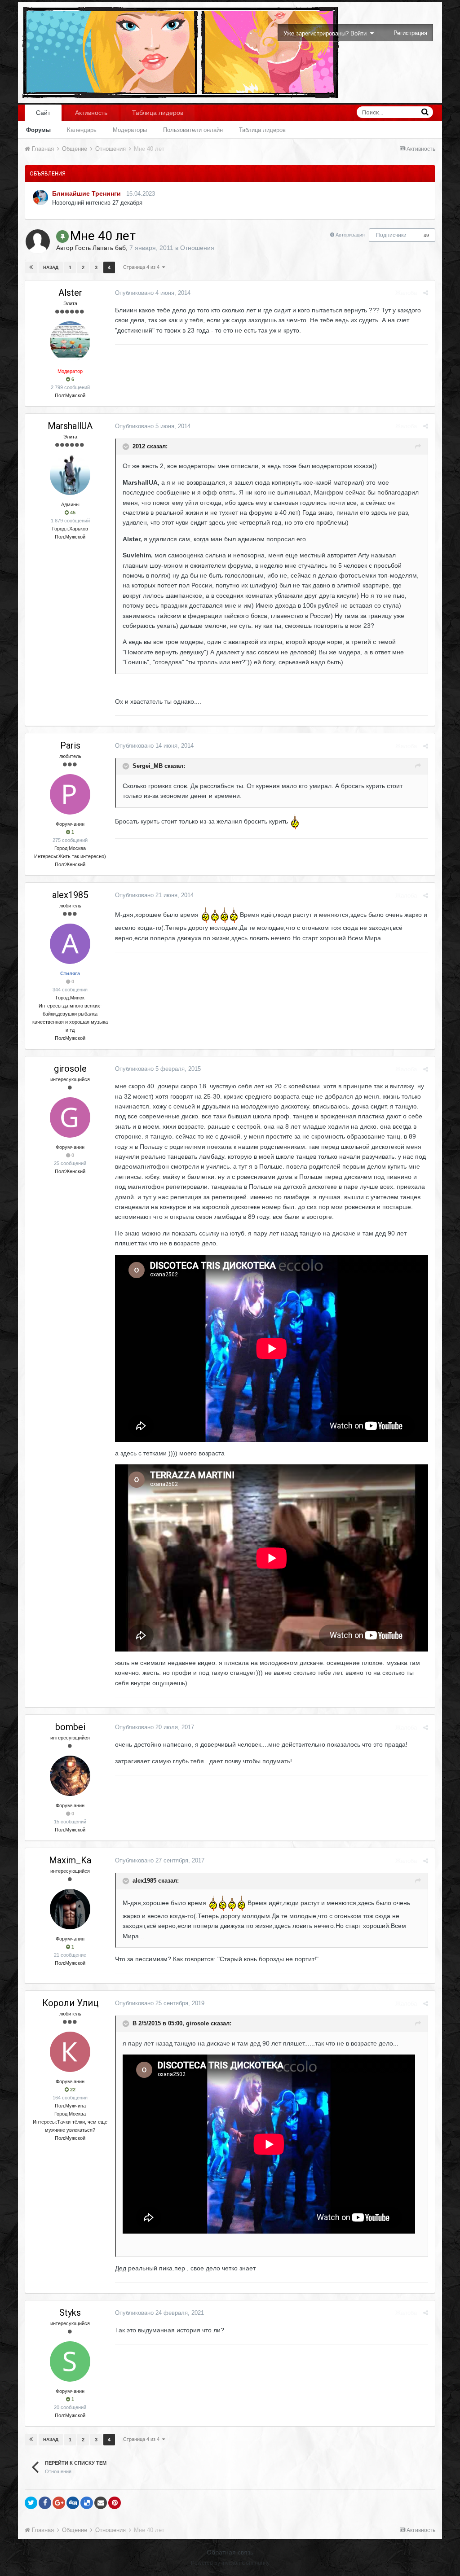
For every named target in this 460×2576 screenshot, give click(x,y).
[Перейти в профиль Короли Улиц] (70, 2052)
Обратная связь (230, 2552)
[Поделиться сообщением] (426, 293)
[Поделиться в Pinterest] (115, 2503)
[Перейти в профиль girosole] (70, 1117)
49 (426, 235)
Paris (70, 745)
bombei (70, 1727)
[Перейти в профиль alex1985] (70, 944)
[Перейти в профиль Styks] (70, 2361)
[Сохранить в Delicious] (87, 2503)
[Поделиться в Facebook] (45, 2503)
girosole (70, 1069)
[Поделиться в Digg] (73, 2503)
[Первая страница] (31, 267)
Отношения (197, 248)
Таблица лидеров (262, 130)
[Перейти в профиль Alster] (70, 342)
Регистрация (410, 33)
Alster (70, 293)
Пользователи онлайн (193, 130)
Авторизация (350, 235)
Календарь (82, 130)
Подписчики (391, 235)
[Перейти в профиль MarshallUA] (70, 475)
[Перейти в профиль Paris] (70, 794)
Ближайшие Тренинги (86, 193)
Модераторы (130, 130)
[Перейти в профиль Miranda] (40, 197)
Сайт (43, 113)
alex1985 (70, 895)
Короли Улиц (70, 2003)
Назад (51, 267)
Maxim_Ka (70, 1860)
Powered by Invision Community (230, 2563)
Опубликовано (153, 293)
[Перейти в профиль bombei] (70, 1776)
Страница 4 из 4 (143, 267)
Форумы (38, 130)
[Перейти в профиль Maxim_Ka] (70, 1909)
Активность (91, 113)
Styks (70, 2313)
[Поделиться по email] (101, 2503)
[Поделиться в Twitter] (31, 2503)
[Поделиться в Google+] (59, 2503)
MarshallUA (70, 426)
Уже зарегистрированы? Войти (327, 33)
